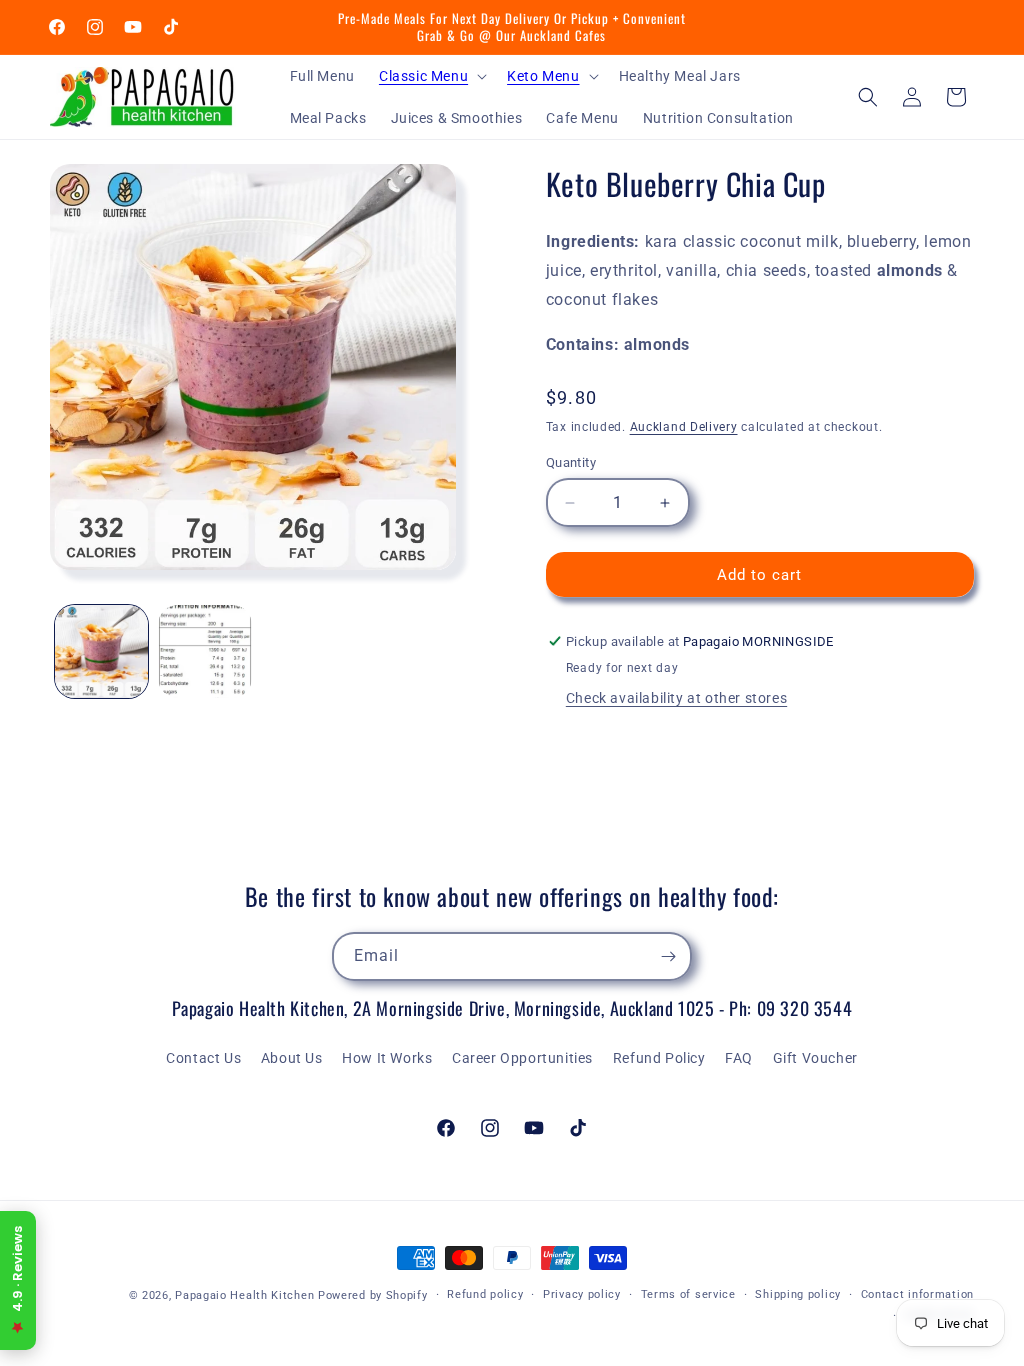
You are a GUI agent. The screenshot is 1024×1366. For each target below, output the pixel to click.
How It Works (387, 1058)
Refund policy (485, 1294)
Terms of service (688, 1294)
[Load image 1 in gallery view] (101, 651)
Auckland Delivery (684, 427)
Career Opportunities (522, 1058)
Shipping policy (798, 1294)
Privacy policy (582, 1294)
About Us (292, 1058)
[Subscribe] (668, 956)
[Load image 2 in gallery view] (204, 651)
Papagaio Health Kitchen (244, 1295)
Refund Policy (659, 1058)
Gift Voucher (815, 1058)
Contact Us (203, 1058)
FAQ (739, 1058)
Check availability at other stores (676, 698)
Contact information (917, 1294)
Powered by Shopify (373, 1295)
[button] (431, 76)
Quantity (571, 462)
